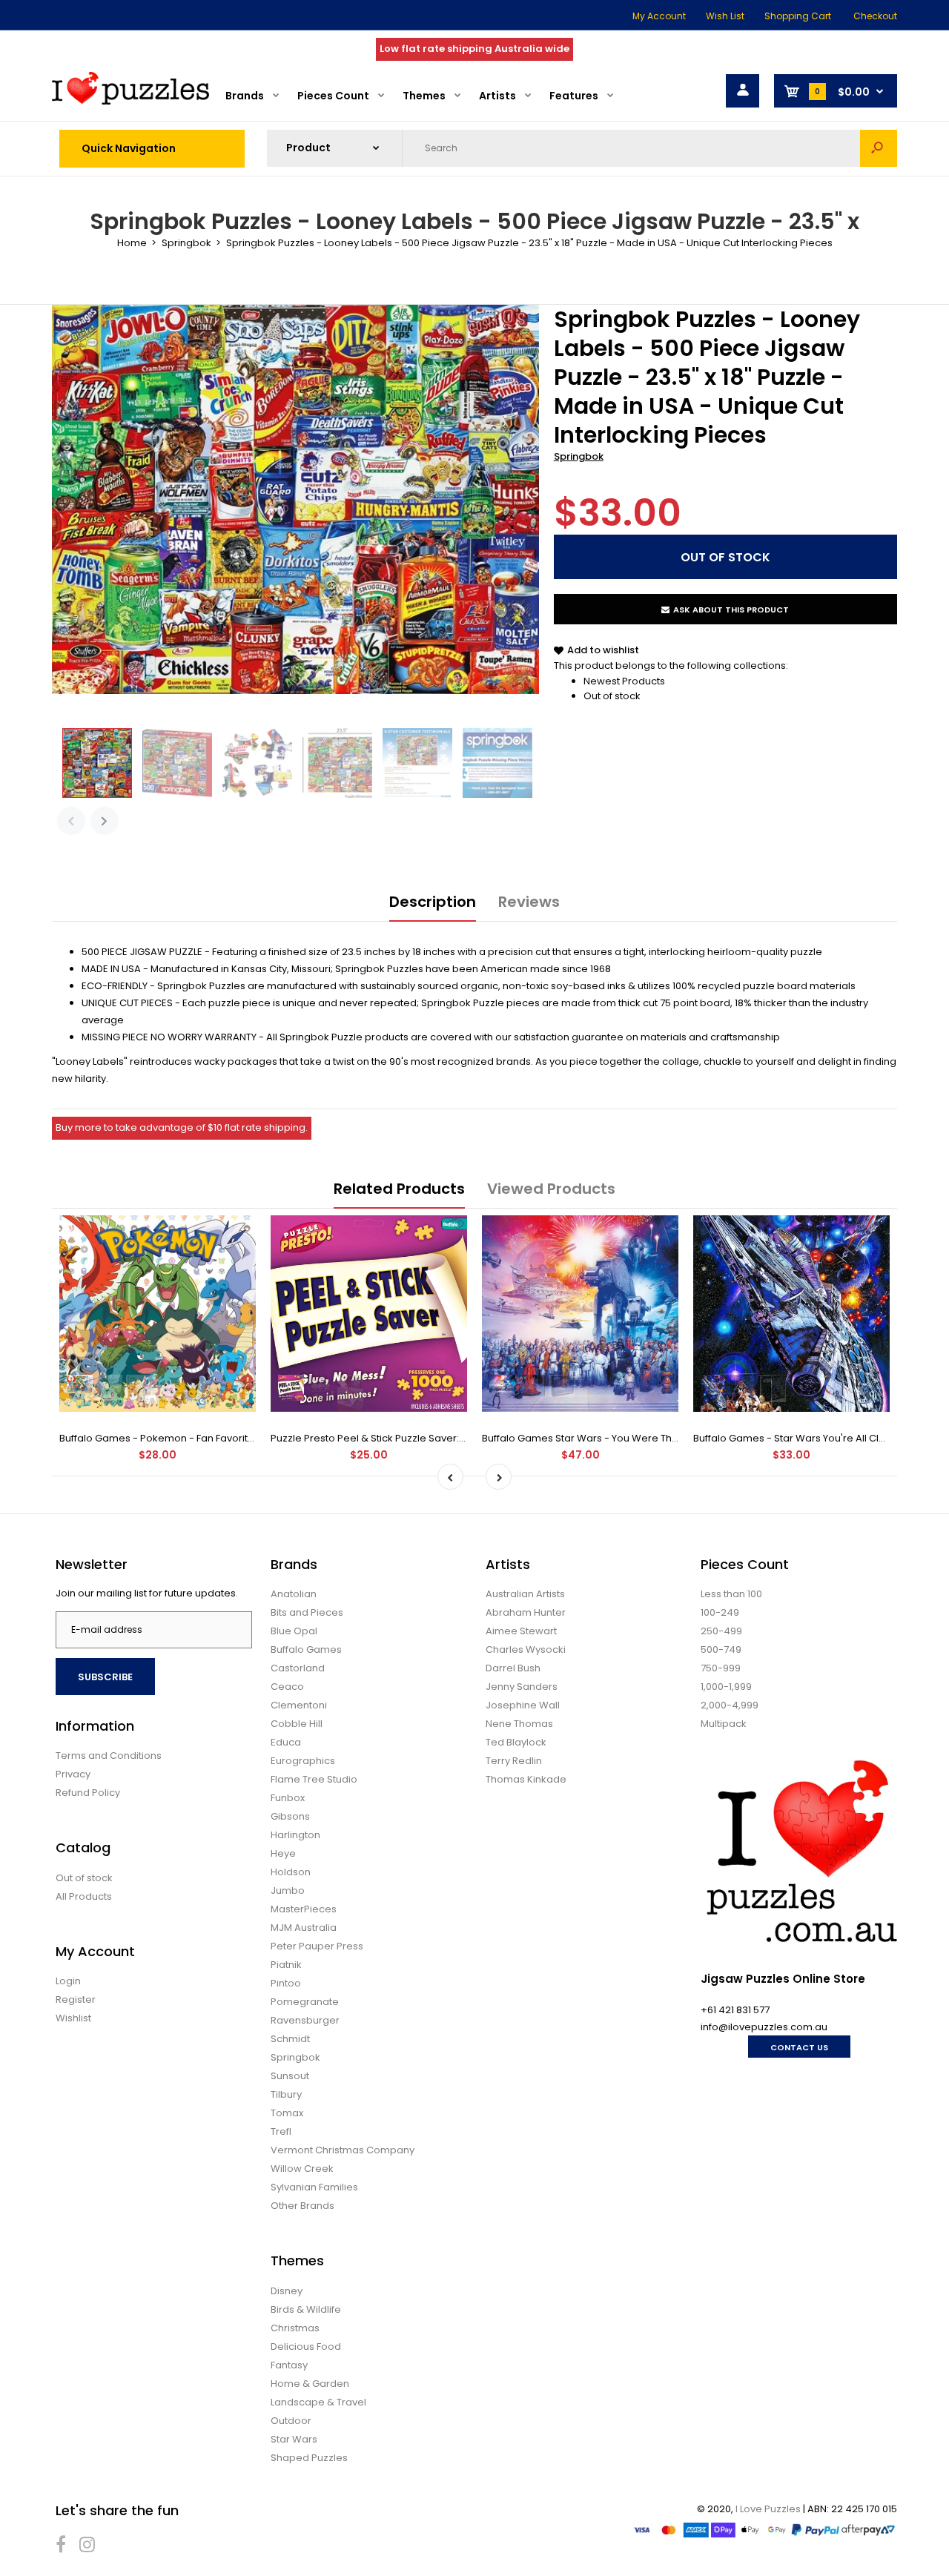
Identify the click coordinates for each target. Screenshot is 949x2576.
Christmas (295, 2328)
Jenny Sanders (522, 1687)
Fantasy (289, 2365)
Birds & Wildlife (306, 2309)
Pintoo (286, 1983)
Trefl (281, 2131)
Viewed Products (551, 1189)
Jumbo (288, 1890)
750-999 (721, 1668)
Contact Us (799, 2047)
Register (76, 1999)
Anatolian (294, 1594)
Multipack (724, 1724)
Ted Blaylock (516, 1742)
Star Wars (294, 2439)
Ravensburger (305, 2020)
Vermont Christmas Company (343, 2150)
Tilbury (286, 2094)
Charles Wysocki (526, 1649)
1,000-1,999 (726, 1687)
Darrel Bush (513, 1668)
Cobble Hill (297, 1724)
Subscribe (105, 1677)
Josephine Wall (523, 1705)
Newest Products (624, 681)
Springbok (579, 456)
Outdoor (291, 2421)
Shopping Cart (798, 16)
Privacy (73, 1774)
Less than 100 (731, 1594)
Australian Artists (525, 1594)
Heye (283, 1853)
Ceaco (287, 1687)
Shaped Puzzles (309, 2458)
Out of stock (612, 696)
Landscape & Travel (318, 2402)
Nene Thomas (519, 1724)
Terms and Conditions (109, 1756)
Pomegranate (305, 2002)
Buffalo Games (306, 1649)
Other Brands (302, 2206)
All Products (84, 1896)
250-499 (721, 1631)
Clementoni (299, 1705)
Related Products (399, 1189)
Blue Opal (294, 1631)
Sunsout (290, 2076)
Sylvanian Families (314, 2187)
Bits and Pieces (307, 1612)
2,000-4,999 (730, 1705)
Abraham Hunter (526, 1612)
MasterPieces (304, 1909)
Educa (286, 1742)
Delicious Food (306, 2347)
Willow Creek (302, 2169)
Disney (287, 2291)
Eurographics (303, 1761)
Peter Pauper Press (317, 1946)
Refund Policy (88, 1793)
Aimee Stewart (521, 1631)
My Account (659, 16)
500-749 (721, 1649)
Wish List (725, 16)
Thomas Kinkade (526, 1779)
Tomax (287, 2113)
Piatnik (286, 1965)
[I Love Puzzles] (130, 101)
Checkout (875, 16)
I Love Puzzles (768, 2509)
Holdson (291, 1872)
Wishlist (73, 2018)
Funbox (288, 1798)
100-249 (720, 1612)
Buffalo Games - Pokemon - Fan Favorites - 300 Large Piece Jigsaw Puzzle (238, 1438)
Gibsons (290, 1816)
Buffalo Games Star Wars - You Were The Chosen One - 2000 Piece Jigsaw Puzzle (678, 1438)
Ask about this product (731, 610)
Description (433, 902)
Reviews (529, 902)
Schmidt (290, 2039)
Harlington (295, 1835)
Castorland (298, 1668)
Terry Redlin (514, 1761)
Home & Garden (310, 2384)
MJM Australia (304, 1928)
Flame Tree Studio (314, 1779)
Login (68, 1981)
